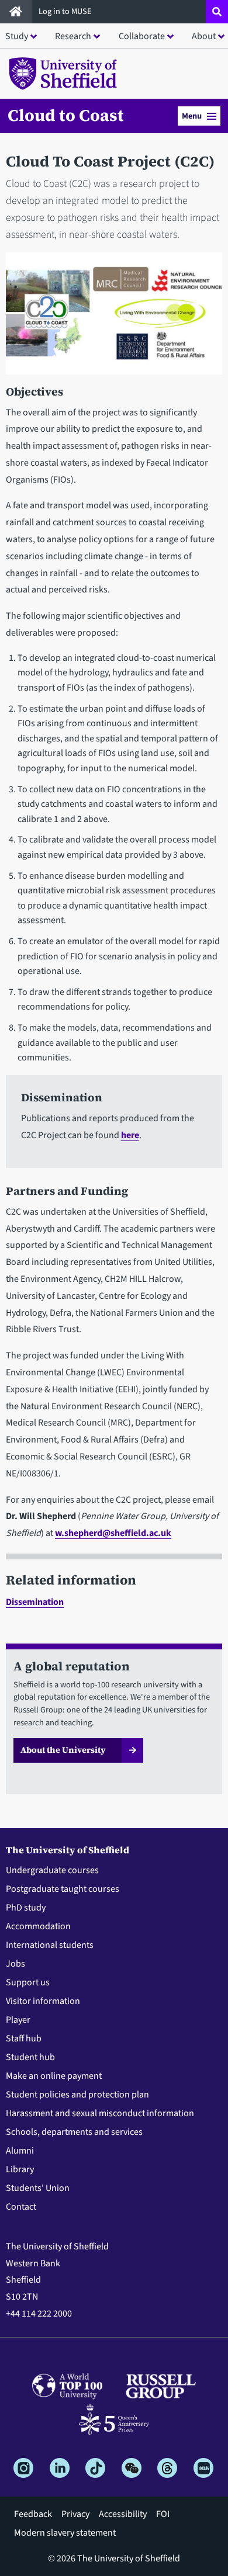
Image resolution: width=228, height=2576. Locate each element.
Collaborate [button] (142, 36)
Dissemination (35, 1602)
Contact (21, 2207)
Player (18, 2020)
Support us (28, 1982)
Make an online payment (54, 2076)
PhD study (26, 1908)
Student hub (30, 2057)
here (130, 1135)
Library (20, 2169)
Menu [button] (192, 116)
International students (50, 1945)
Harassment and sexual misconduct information (100, 2113)
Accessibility (123, 2514)
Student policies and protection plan (77, 2095)
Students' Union (38, 2188)
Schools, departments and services (74, 2132)
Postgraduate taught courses (63, 1889)
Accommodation (38, 1926)
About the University (63, 1750)
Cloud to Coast (66, 115)
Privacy (75, 2514)
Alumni (20, 2151)
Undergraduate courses (52, 1870)
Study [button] (17, 36)
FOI (163, 2514)
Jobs (15, 1964)
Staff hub (24, 2038)
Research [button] (73, 36)
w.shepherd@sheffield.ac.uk (113, 1533)
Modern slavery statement (65, 2533)
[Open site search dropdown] (217, 12)
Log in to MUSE (66, 11)
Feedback (33, 2514)
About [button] (204, 36)
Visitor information (43, 2001)
